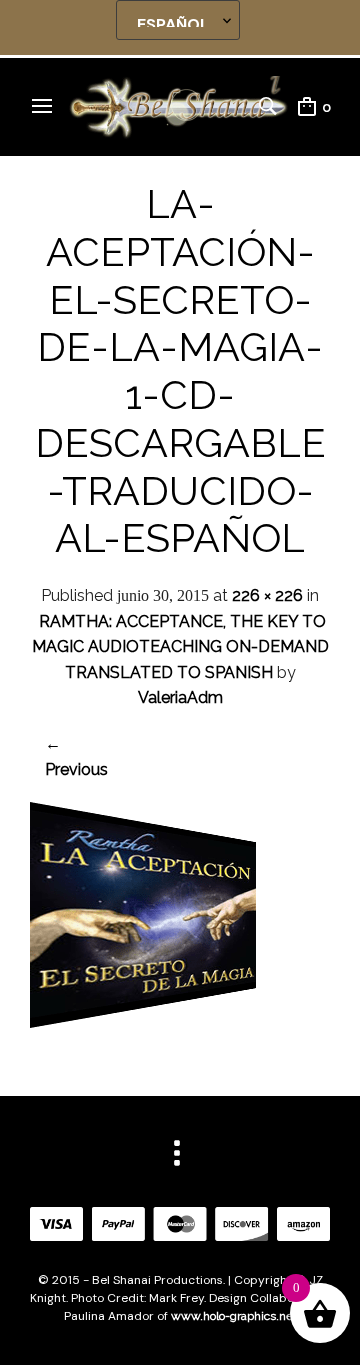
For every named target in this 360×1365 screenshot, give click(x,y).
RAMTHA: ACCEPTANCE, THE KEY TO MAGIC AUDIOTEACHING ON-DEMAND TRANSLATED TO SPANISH (180, 647)
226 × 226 (267, 595)
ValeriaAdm (180, 697)
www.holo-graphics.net (234, 1316)
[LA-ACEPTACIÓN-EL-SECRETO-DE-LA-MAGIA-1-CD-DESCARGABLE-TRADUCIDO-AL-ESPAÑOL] (143, 1022)
